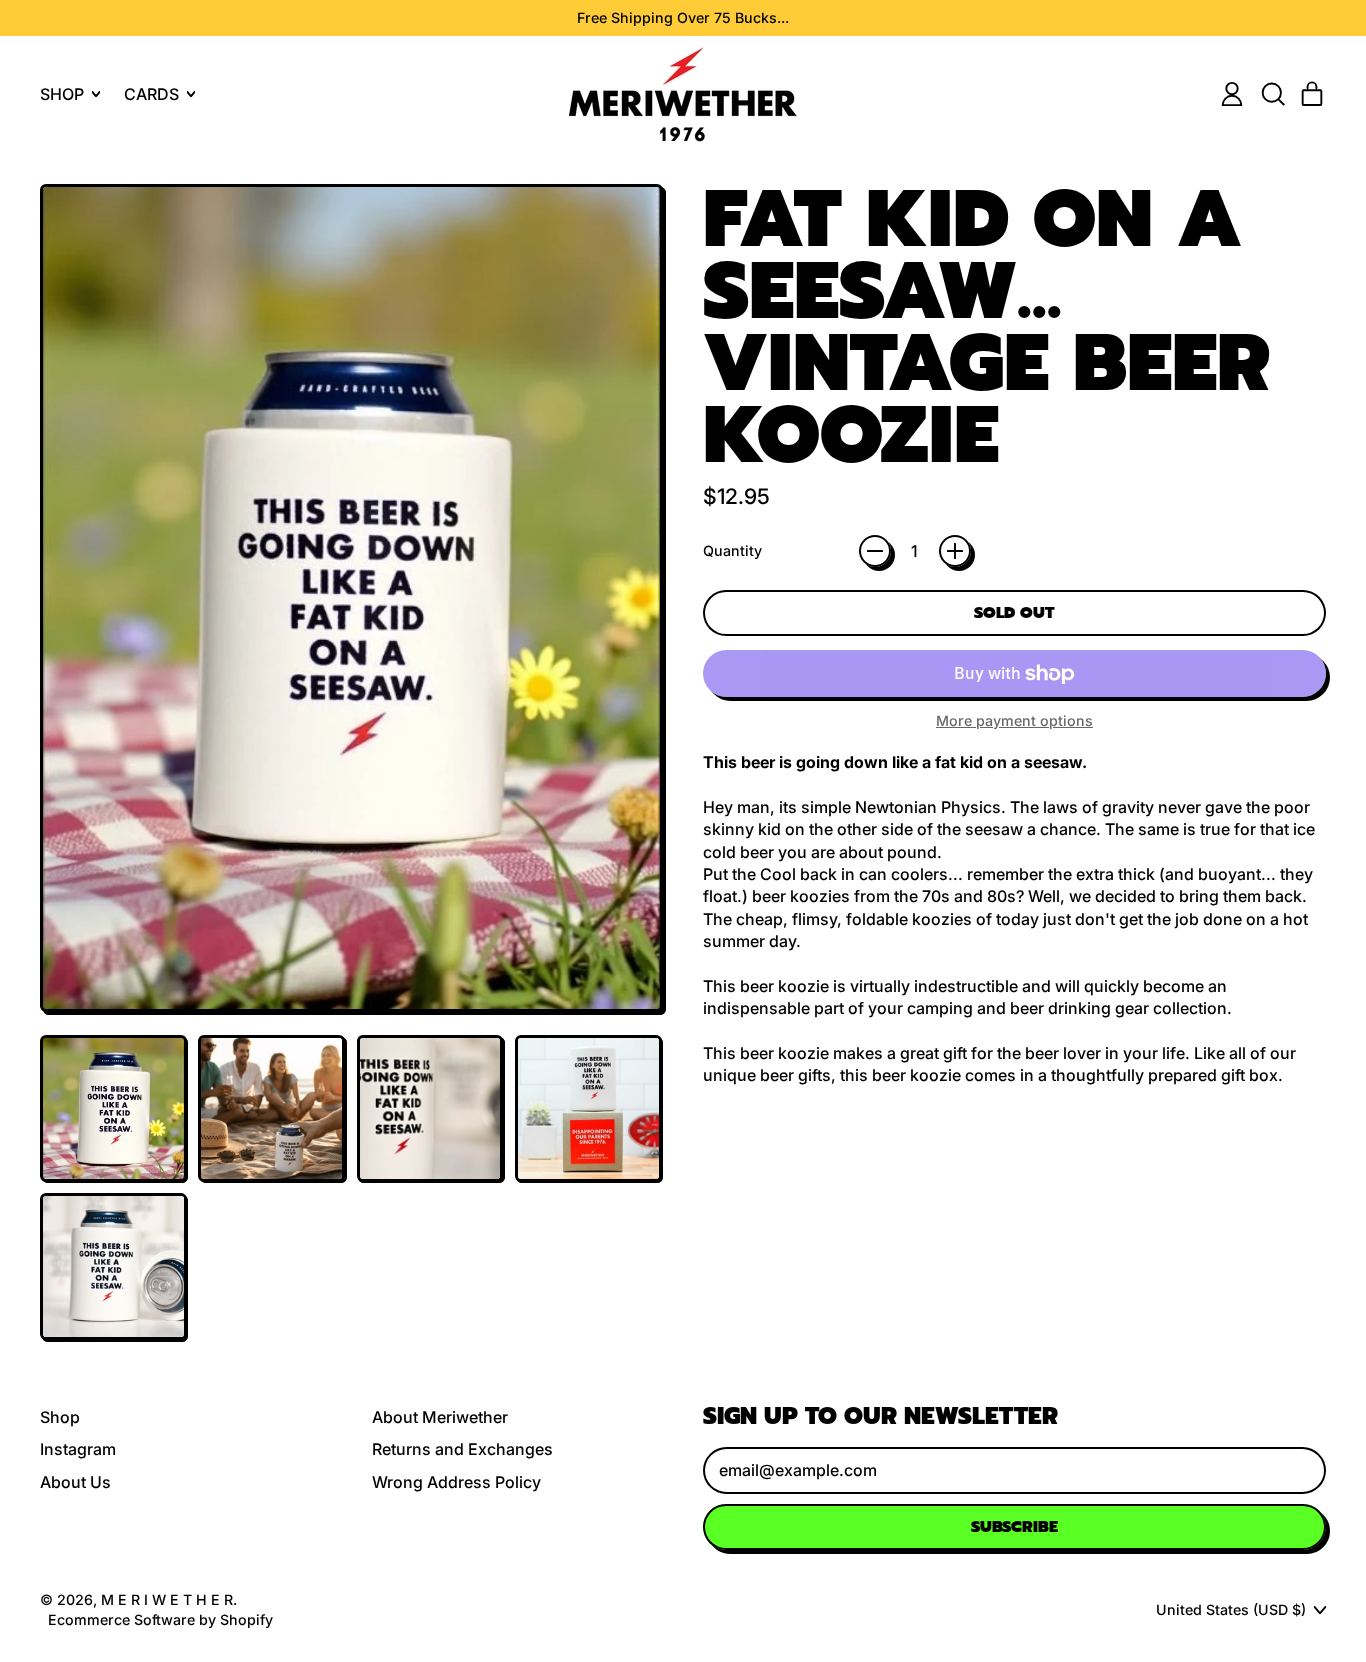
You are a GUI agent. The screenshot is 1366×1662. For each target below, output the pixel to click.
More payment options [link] (1014, 720)
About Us (75, 1482)
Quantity (732, 550)
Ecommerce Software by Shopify (160, 1619)
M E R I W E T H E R (167, 1599)
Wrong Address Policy (456, 1482)
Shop (60, 1417)
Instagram (78, 1449)
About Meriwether (440, 1417)
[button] (1272, 94)
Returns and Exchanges (462, 1449)
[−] (875, 551)
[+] (955, 551)
